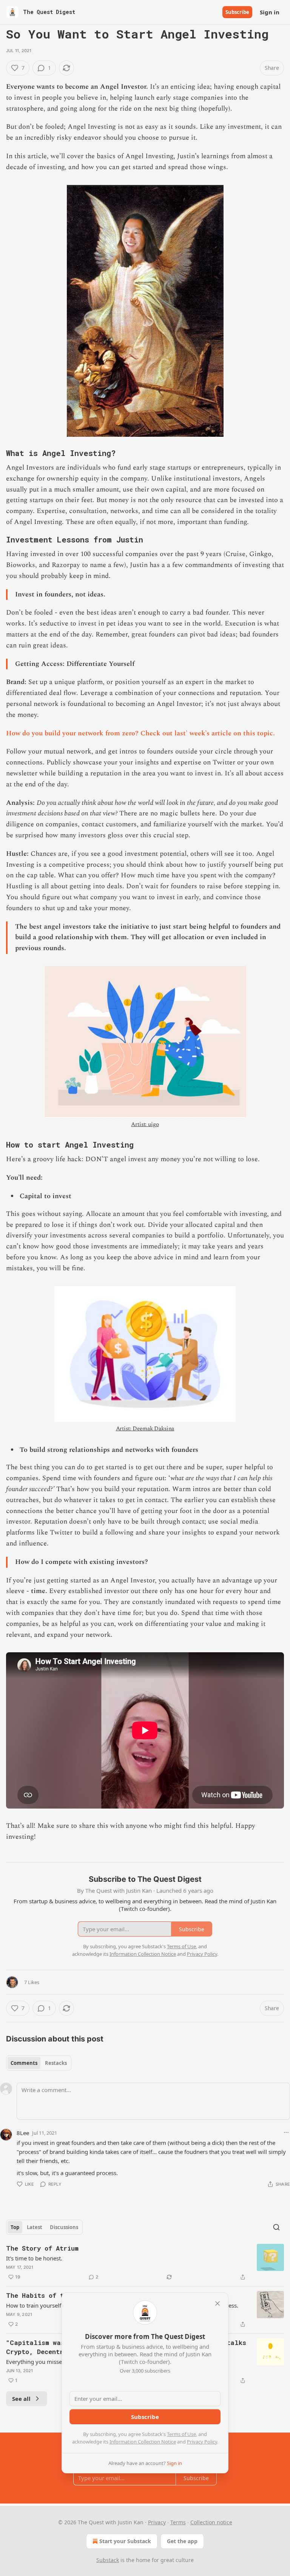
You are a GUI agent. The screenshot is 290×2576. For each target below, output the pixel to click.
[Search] (276, 2227)
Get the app (182, 2541)
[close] (217, 2303)
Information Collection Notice (143, 2442)
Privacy (157, 2522)
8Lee (23, 2133)
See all (21, 2399)
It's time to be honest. (34, 2258)
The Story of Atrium (42, 2248)
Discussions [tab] (64, 2227)
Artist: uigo (145, 1124)
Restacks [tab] (56, 2063)
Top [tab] (15, 2227)
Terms (178, 2522)
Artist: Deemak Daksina (145, 1429)
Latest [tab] (35, 2227)
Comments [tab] (24, 2063)
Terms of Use (181, 2434)
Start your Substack (125, 2541)
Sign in (270, 12)
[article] (145, 2263)
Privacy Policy (202, 2442)
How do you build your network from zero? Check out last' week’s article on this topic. (140, 733)
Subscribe (237, 12)
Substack (108, 2560)
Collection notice (211, 2522)
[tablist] (39, 2063)
